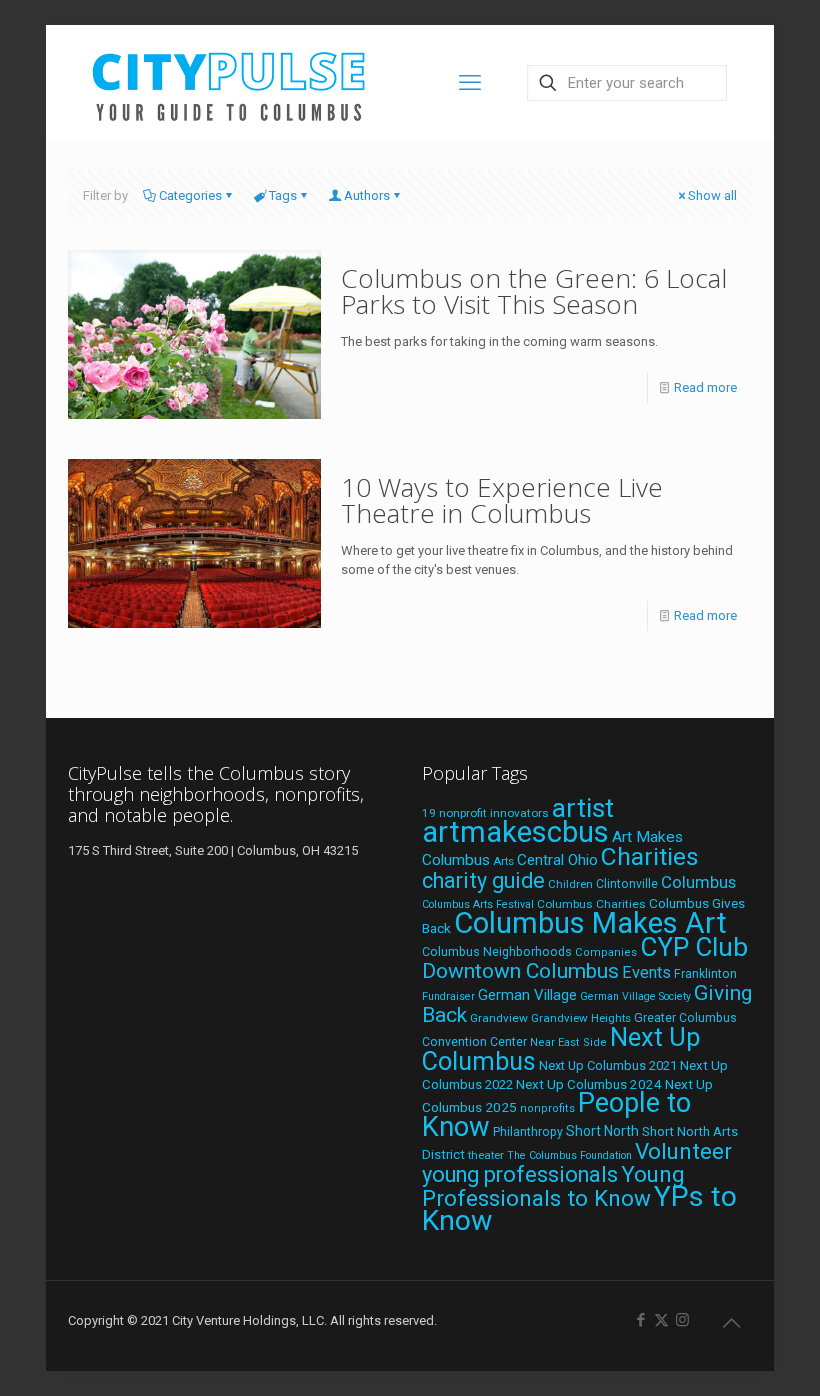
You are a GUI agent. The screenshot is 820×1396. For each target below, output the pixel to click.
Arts (503, 861)
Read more (705, 387)
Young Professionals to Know (553, 1186)
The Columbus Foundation (569, 1155)
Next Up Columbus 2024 (589, 1084)
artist (583, 808)
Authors (367, 195)
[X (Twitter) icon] (661, 1320)
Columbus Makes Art (590, 923)
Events (646, 972)
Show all (712, 195)
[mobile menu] (470, 83)
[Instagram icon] (682, 1320)
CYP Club (694, 947)
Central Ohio (557, 860)
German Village (527, 995)
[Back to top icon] (731, 1323)
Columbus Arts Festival (478, 904)
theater (486, 1155)
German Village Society (635, 996)
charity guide (483, 880)
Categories (190, 195)
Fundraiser (448, 996)
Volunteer (683, 1151)
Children (570, 884)
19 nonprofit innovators (485, 813)
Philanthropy (528, 1132)
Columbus (698, 882)
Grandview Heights (581, 1018)
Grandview (499, 1018)
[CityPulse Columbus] (229, 82)
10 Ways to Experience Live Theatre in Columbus (502, 500)
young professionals (520, 1174)
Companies (606, 952)
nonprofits (547, 1108)
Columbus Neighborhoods (497, 951)
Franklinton (705, 974)
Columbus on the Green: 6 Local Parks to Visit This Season (534, 291)
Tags (283, 195)
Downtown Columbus (520, 971)
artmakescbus (515, 832)
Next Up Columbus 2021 (608, 1065)
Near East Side (568, 1042)
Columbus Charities (591, 904)
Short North (602, 1131)
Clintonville (627, 884)
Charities (650, 856)
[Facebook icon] (640, 1320)
